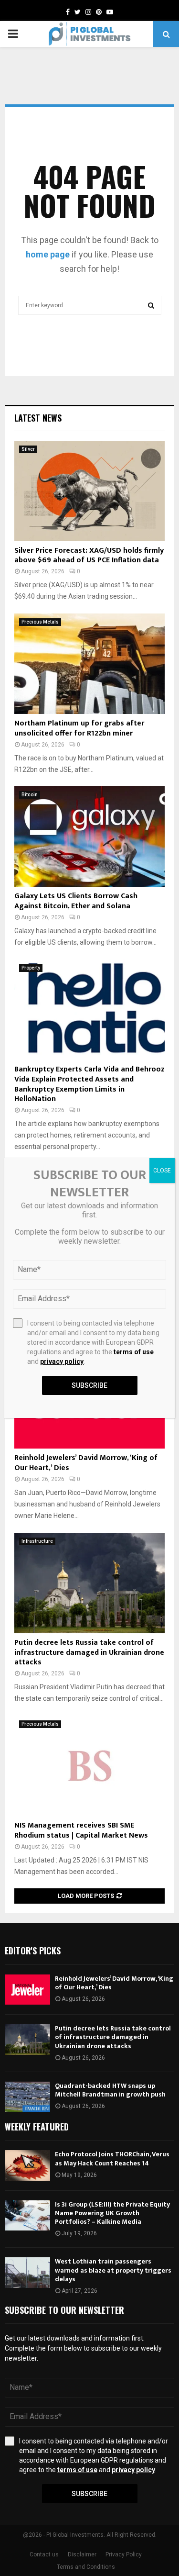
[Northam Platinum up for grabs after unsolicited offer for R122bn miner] (89, 664)
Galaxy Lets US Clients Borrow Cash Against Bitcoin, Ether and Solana (76, 901)
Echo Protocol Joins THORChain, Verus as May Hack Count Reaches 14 (112, 2158)
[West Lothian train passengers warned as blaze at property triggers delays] (27, 2272)
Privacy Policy (124, 2554)
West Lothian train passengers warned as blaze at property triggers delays (113, 2270)
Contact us (44, 2554)
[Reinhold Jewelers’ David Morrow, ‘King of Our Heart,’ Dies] (27, 1990)
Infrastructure (37, 1541)
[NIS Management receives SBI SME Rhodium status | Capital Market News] (89, 1766)
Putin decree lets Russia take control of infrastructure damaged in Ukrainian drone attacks (89, 1653)
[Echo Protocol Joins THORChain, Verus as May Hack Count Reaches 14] (27, 2165)
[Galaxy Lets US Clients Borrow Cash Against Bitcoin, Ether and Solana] (89, 836)
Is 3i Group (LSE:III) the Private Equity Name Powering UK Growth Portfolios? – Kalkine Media (112, 2213)
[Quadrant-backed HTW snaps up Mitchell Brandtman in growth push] (27, 2097)
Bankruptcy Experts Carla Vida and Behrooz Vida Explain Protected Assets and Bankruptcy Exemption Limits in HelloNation (89, 1084)
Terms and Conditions (86, 2567)
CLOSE (162, 1171)
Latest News (38, 418)
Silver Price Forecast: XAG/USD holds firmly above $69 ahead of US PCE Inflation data (89, 556)
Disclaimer (82, 2554)
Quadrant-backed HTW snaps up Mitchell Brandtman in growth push (110, 2090)
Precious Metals (40, 622)
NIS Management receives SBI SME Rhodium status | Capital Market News (81, 1830)
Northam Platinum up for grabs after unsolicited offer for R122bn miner (79, 728)
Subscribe (89, 2494)
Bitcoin (30, 795)
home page (48, 254)
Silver (28, 449)
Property (31, 968)
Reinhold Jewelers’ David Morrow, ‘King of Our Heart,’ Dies (86, 1463)
